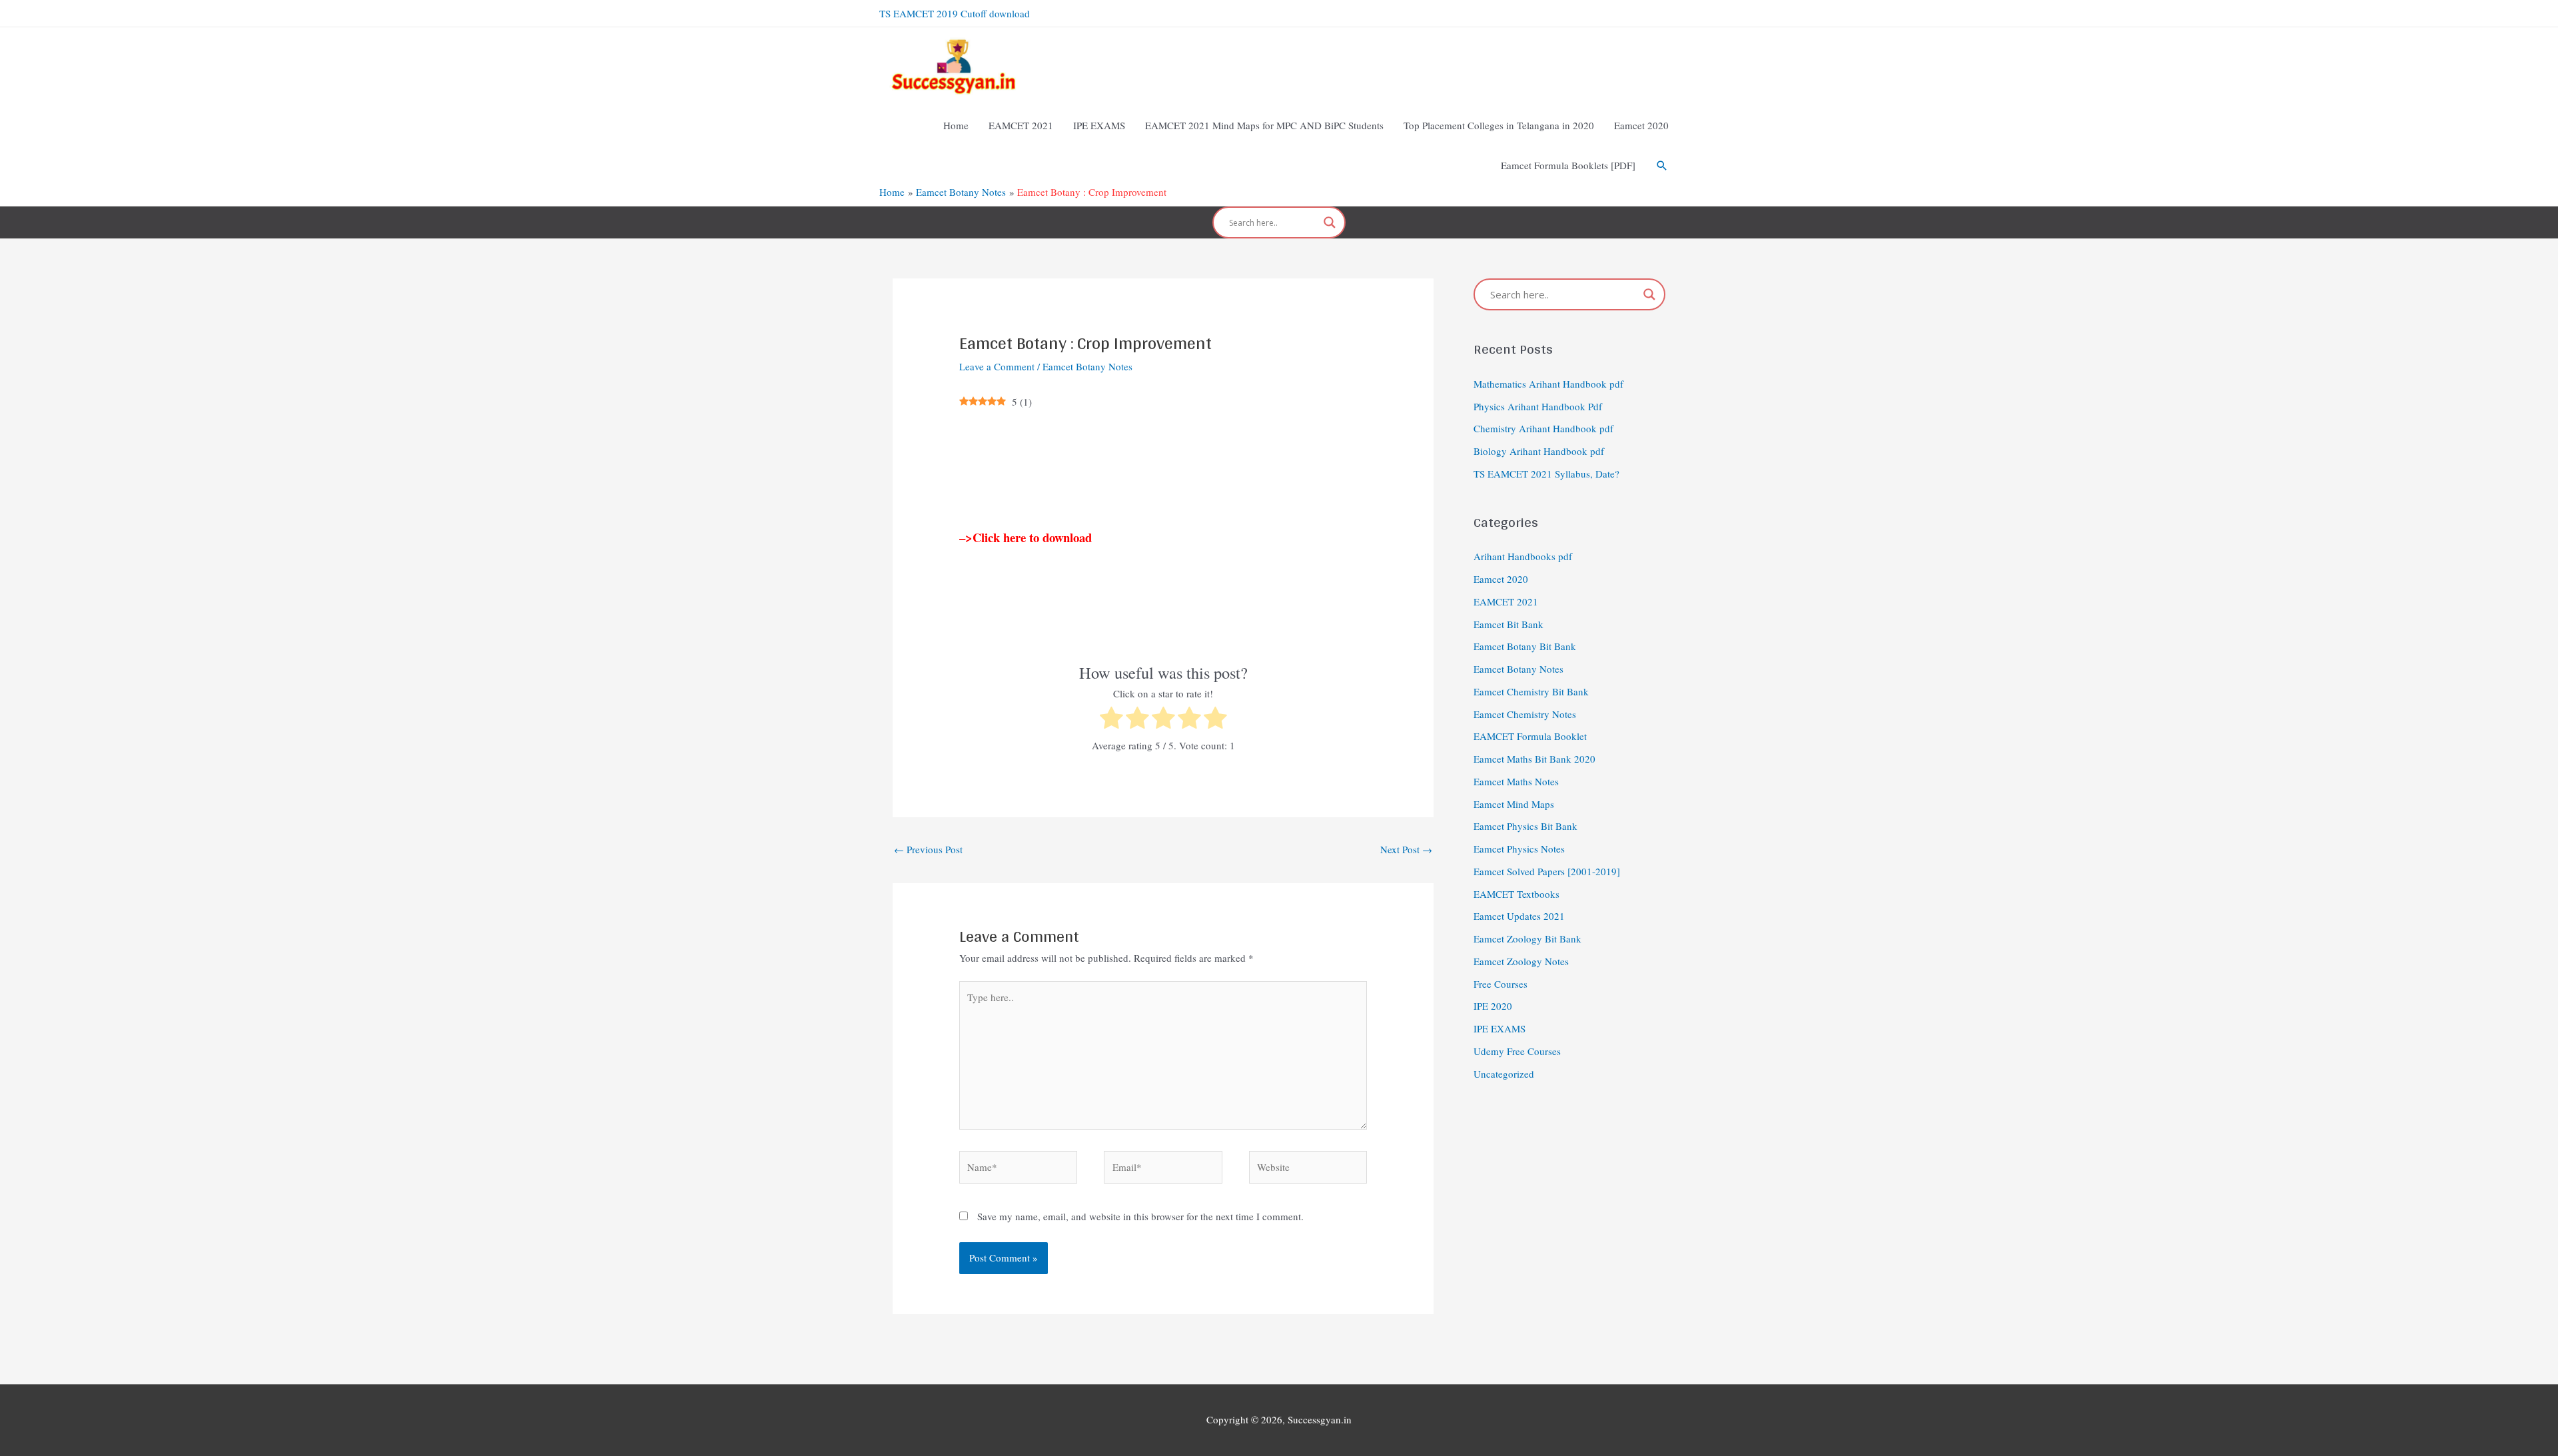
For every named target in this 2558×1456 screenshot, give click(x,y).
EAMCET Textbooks (1516, 894)
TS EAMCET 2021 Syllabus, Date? (1546, 474)
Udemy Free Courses (1517, 1051)
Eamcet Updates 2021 (1519, 916)
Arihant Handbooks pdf (1523, 556)
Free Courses (1500, 984)
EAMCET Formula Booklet (1530, 736)
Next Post (1406, 849)
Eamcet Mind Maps (1514, 804)
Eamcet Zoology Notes (1521, 961)
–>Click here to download (1026, 537)
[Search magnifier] (1330, 222)
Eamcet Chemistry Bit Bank (1531, 691)
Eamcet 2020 (1501, 579)
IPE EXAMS (1499, 1028)
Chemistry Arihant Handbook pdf (1543, 428)
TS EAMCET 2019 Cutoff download (955, 13)
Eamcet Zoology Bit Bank (1527, 938)
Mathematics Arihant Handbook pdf (1548, 384)
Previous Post (928, 849)
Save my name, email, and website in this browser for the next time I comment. (1140, 1216)
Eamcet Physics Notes (1519, 849)
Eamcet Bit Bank (1508, 624)
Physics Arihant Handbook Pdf (1538, 406)
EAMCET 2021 (1506, 601)
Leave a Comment (997, 366)
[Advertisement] (1163, 470)
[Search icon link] (1662, 166)
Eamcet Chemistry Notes (1525, 714)
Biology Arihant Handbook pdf (1539, 451)
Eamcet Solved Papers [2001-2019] (1547, 871)
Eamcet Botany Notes (1087, 366)
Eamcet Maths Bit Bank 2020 (1534, 759)
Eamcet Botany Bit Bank (1525, 646)
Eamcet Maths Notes (1516, 781)
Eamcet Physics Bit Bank (1525, 826)
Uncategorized (1504, 1074)
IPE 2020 (1493, 1006)
